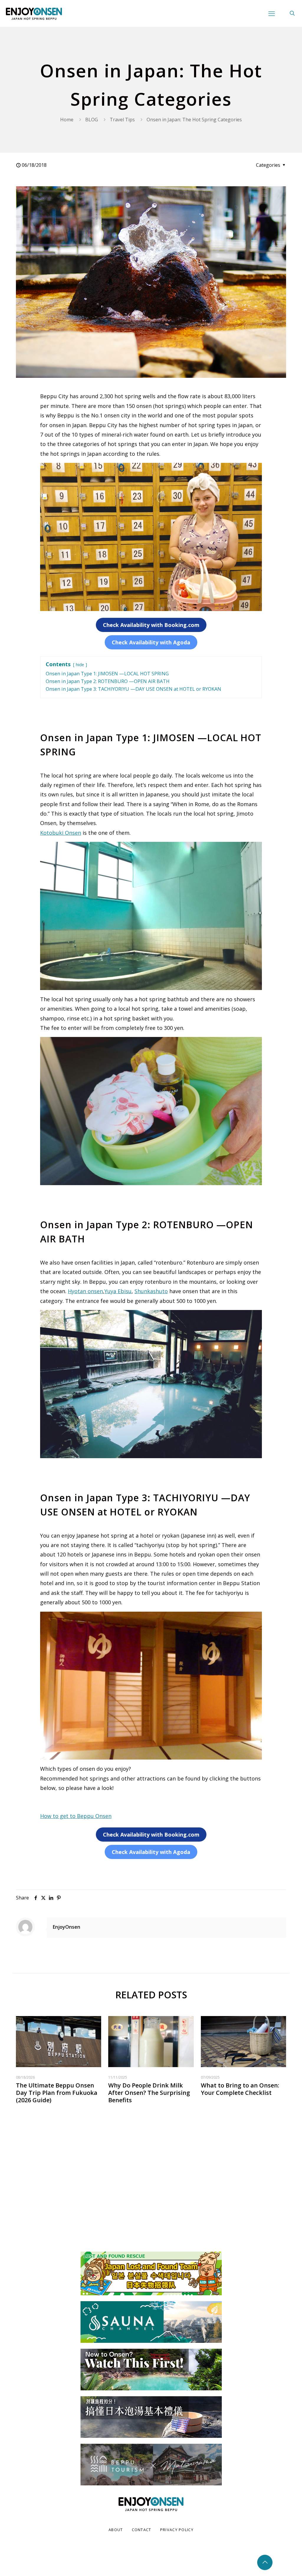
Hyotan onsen (85, 1291)
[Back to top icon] (265, 2562)
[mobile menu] (272, 13)
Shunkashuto (151, 1291)
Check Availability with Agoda (151, 642)
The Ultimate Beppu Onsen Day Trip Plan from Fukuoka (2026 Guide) (57, 2093)
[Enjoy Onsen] (34, 13)
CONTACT (142, 2530)
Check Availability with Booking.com (151, 625)
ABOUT (116, 2530)
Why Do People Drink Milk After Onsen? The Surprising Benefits (149, 2093)
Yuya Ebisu (118, 1291)
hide (80, 665)
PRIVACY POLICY (177, 2530)
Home (67, 120)
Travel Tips (122, 120)
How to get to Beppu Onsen (76, 1816)
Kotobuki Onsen (61, 833)
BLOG (92, 120)
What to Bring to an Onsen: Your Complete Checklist (240, 2089)
